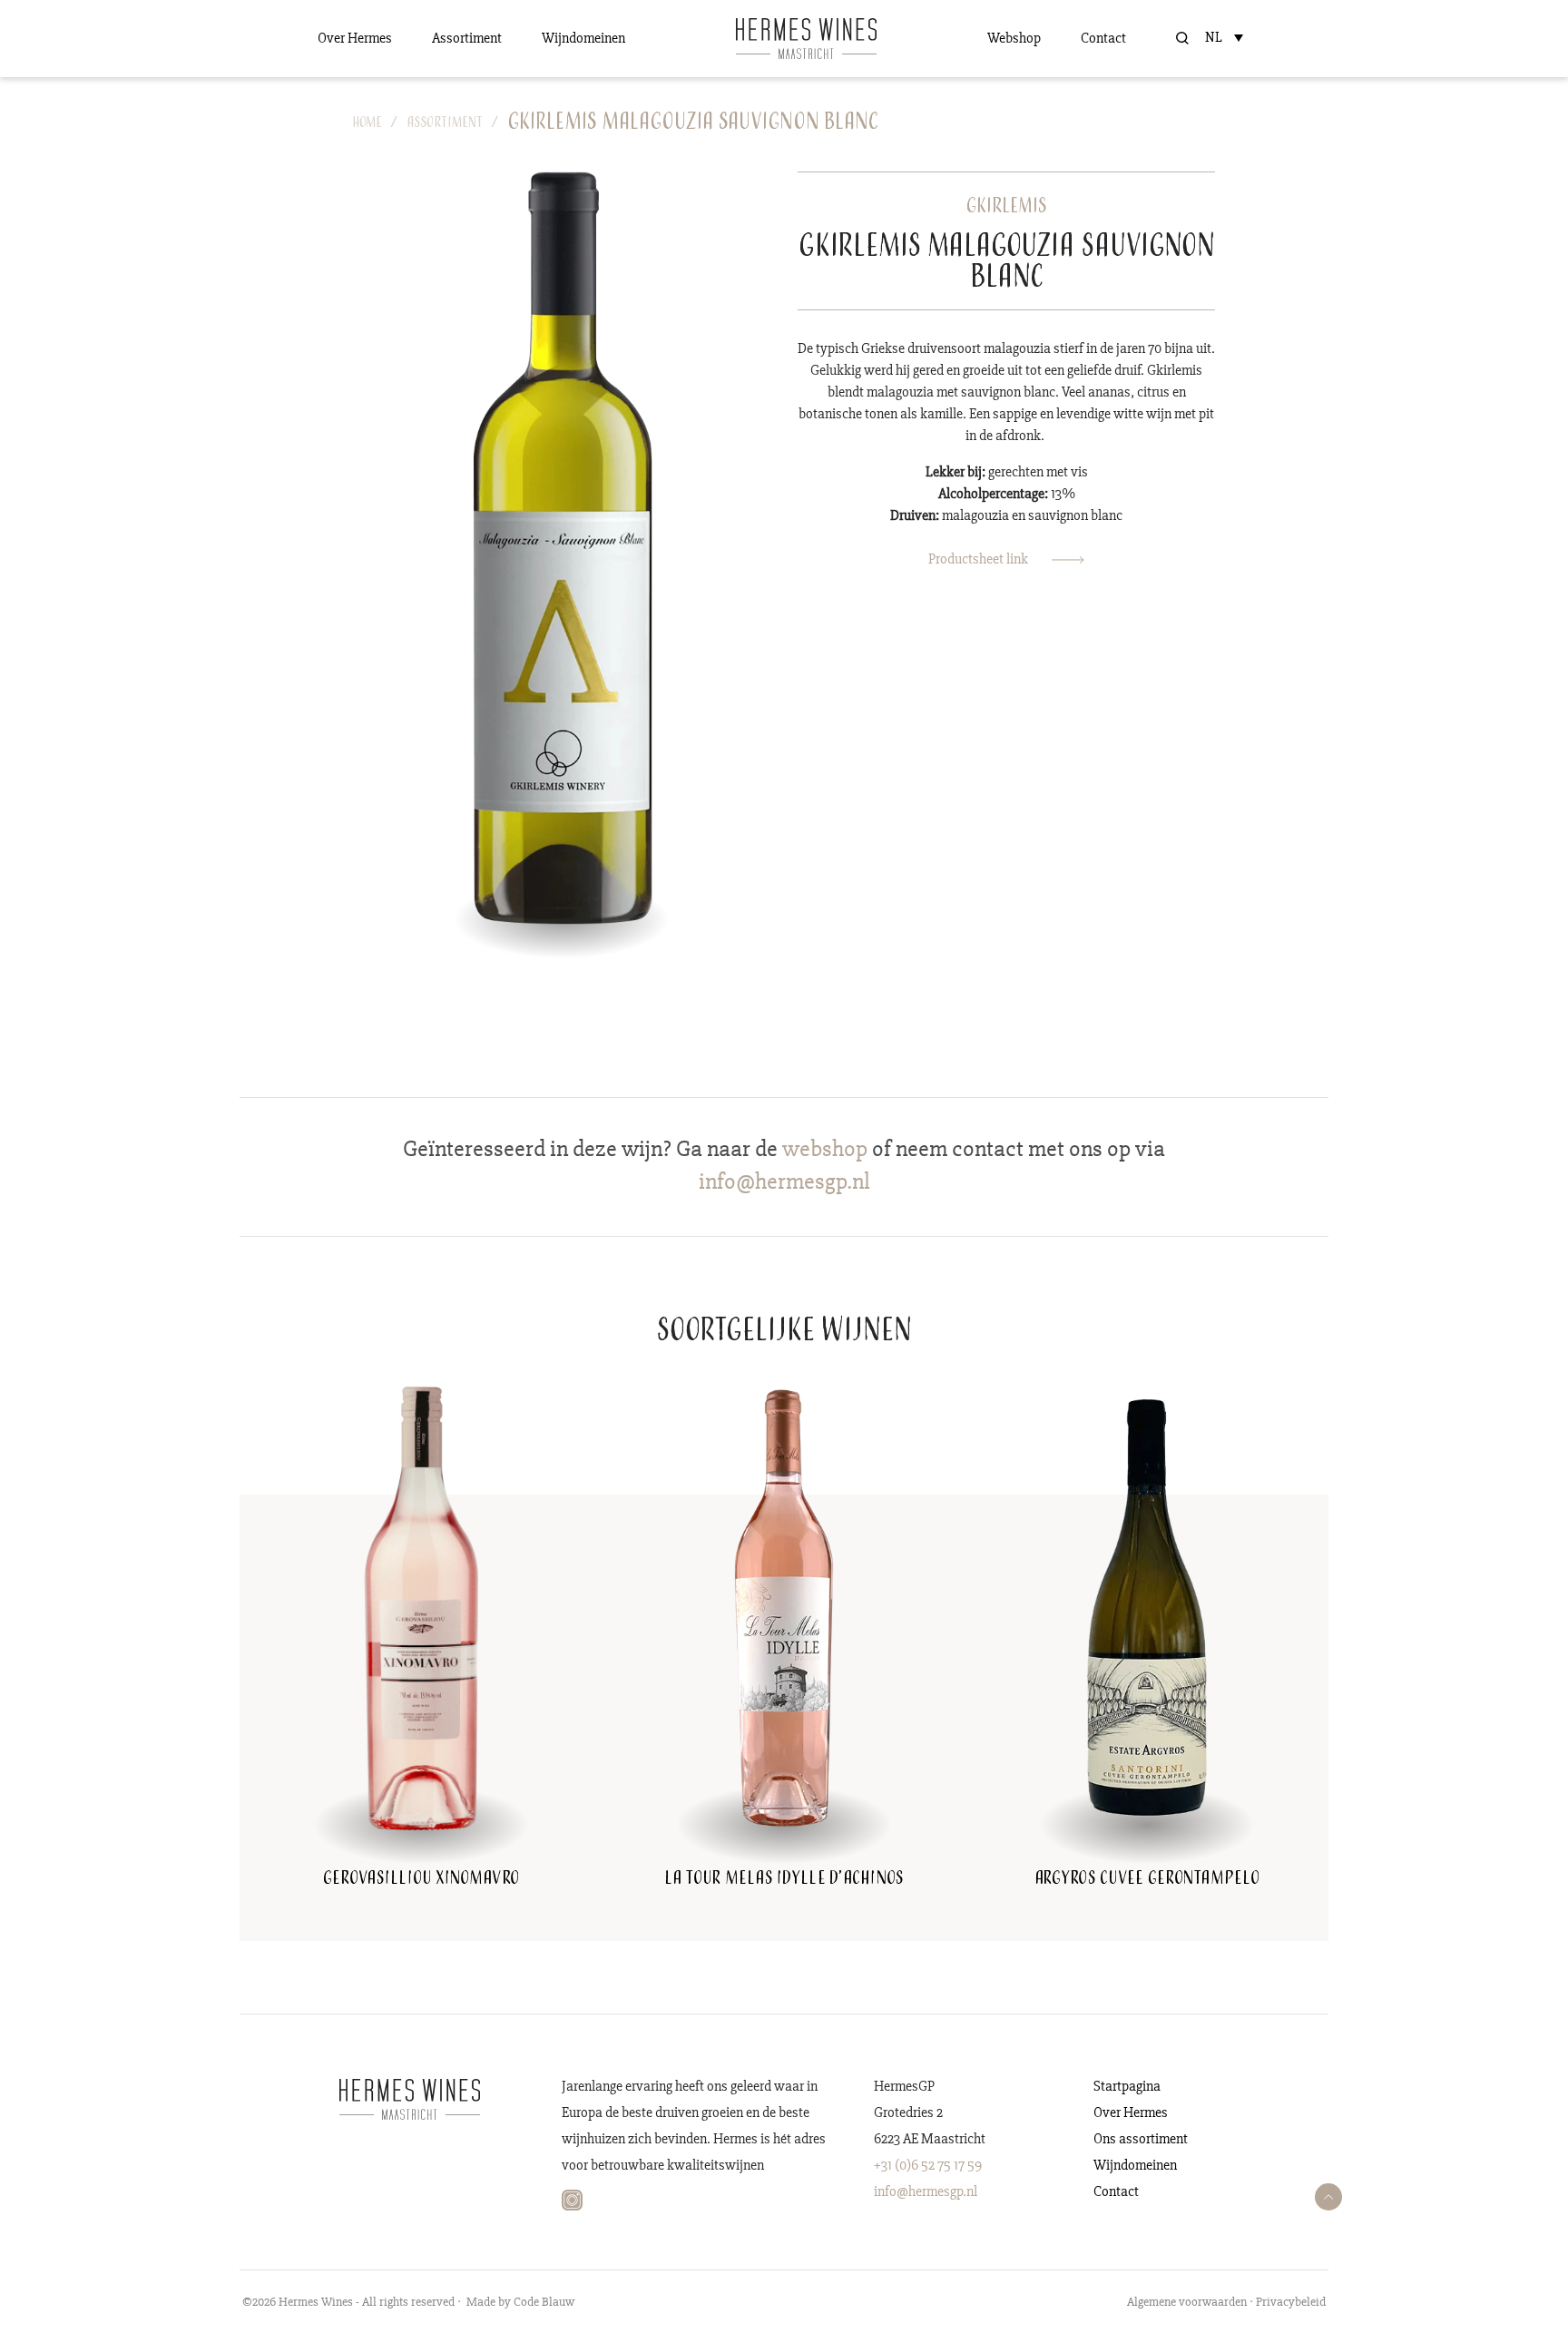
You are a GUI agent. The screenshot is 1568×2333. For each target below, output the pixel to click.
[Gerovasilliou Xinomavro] (421, 1607)
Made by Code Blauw (520, 2302)
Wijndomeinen (583, 38)
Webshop (1014, 38)
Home (367, 124)
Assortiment (467, 38)
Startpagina (1127, 2086)
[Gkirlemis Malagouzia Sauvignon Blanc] (562, 547)
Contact (1103, 38)
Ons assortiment (1141, 2139)
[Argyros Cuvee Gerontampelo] (1147, 1607)
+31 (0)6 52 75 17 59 (928, 2165)
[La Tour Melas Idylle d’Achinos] (784, 1607)
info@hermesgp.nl (926, 2191)
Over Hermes (355, 38)
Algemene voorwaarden (1187, 2302)
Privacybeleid (1291, 2302)
